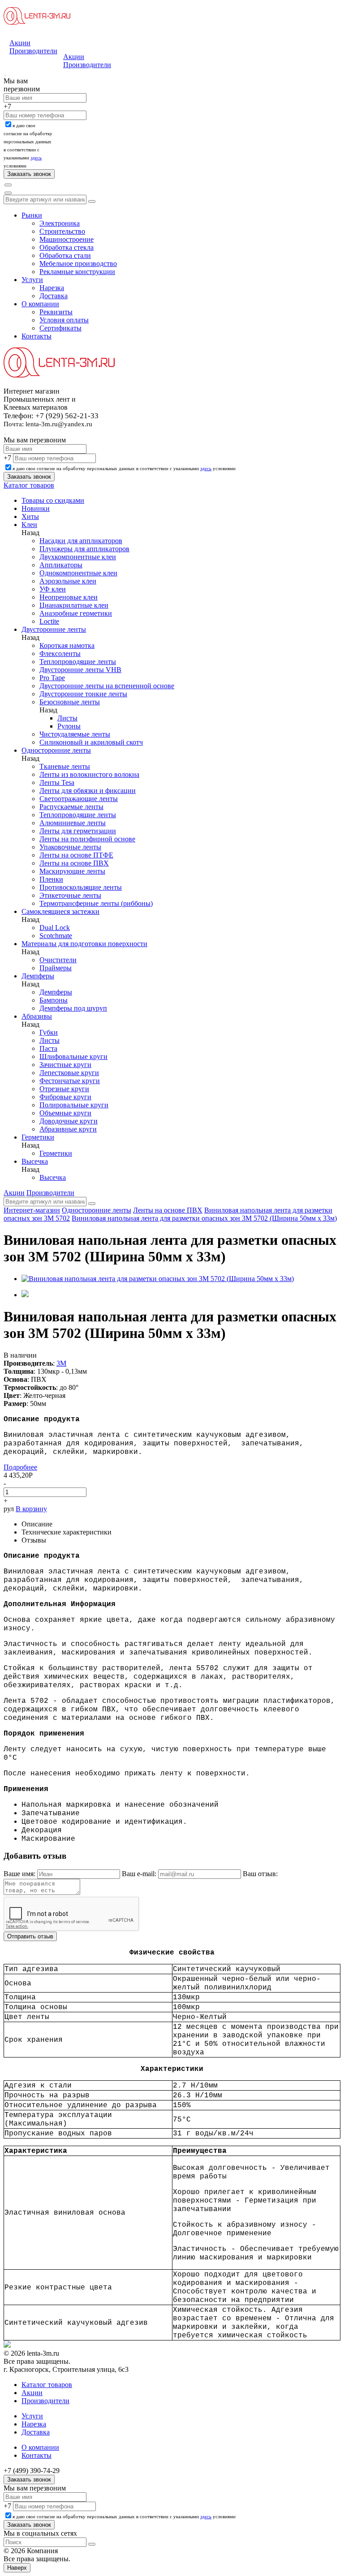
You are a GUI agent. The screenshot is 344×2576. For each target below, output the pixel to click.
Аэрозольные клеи (68, 581)
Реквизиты (56, 312)
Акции (20, 43)
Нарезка (52, 288)
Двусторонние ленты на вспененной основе (107, 686)
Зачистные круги (65, 1065)
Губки (49, 1032)
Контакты (37, 336)
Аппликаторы (61, 565)
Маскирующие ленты (72, 871)
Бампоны (54, 1000)
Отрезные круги (64, 1089)
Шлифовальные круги (73, 1057)
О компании (40, 304)
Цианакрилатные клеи (74, 605)
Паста (48, 1048)
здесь (36, 158)
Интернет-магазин (32, 1210)
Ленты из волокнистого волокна (89, 774)
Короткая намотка (67, 645)
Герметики (38, 1137)
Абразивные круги (68, 1129)
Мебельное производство (78, 264)
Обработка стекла (67, 247)
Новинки (36, 508)
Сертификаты (60, 328)
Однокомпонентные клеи (78, 573)
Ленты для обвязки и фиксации (88, 791)
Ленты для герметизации (78, 831)
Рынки (32, 215)
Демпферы (38, 976)
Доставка (54, 296)
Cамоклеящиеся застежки (60, 911)
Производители (33, 51)
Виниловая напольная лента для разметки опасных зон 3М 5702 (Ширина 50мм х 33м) (204, 1218)
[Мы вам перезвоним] (5, 75)
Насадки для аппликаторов (81, 541)
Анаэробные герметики (76, 613)
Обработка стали (65, 255)
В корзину (31, 1509)
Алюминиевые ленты (73, 823)
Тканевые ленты (65, 766)
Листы (67, 718)
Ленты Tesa (57, 782)
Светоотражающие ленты (79, 799)
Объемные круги (65, 1113)
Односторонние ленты (56, 750)
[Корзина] (8, 193)
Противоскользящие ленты (81, 887)
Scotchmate (56, 936)
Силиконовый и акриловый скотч (91, 742)
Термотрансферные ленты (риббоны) (96, 903)
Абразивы (37, 1016)
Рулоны (69, 726)
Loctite (49, 621)
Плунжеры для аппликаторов (84, 549)
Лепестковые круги (69, 1073)
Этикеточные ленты (70, 895)
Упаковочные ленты (70, 847)
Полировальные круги (74, 1105)
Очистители (58, 960)
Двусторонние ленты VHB (80, 670)
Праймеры (56, 968)
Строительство (62, 231)
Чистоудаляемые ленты (75, 734)
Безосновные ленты (70, 702)
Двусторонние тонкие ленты (83, 694)
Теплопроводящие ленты (78, 662)
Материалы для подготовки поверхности (84, 944)
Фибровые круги (65, 1097)
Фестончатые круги (70, 1081)
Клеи (29, 525)
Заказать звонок (29, 2480)
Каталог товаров (29, 485)
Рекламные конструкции (77, 272)
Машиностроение (67, 239)
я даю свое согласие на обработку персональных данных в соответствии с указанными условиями (124, 468)
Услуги (32, 280)
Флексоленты (60, 654)
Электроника (60, 223)
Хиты (30, 516)
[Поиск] (8, 185)
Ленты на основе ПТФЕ (76, 855)
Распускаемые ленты (71, 807)
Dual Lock (55, 928)
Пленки (51, 879)
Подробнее (20, 1467)
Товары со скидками (53, 500)
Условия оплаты (64, 320)
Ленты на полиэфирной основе (87, 839)
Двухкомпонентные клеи (78, 557)
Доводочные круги (69, 1121)
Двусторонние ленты (54, 629)
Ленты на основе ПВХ (74, 863)
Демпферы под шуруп (73, 1008)
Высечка (35, 1161)
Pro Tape (52, 678)
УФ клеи (53, 589)
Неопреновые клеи (69, 597)
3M (61, 1363)
